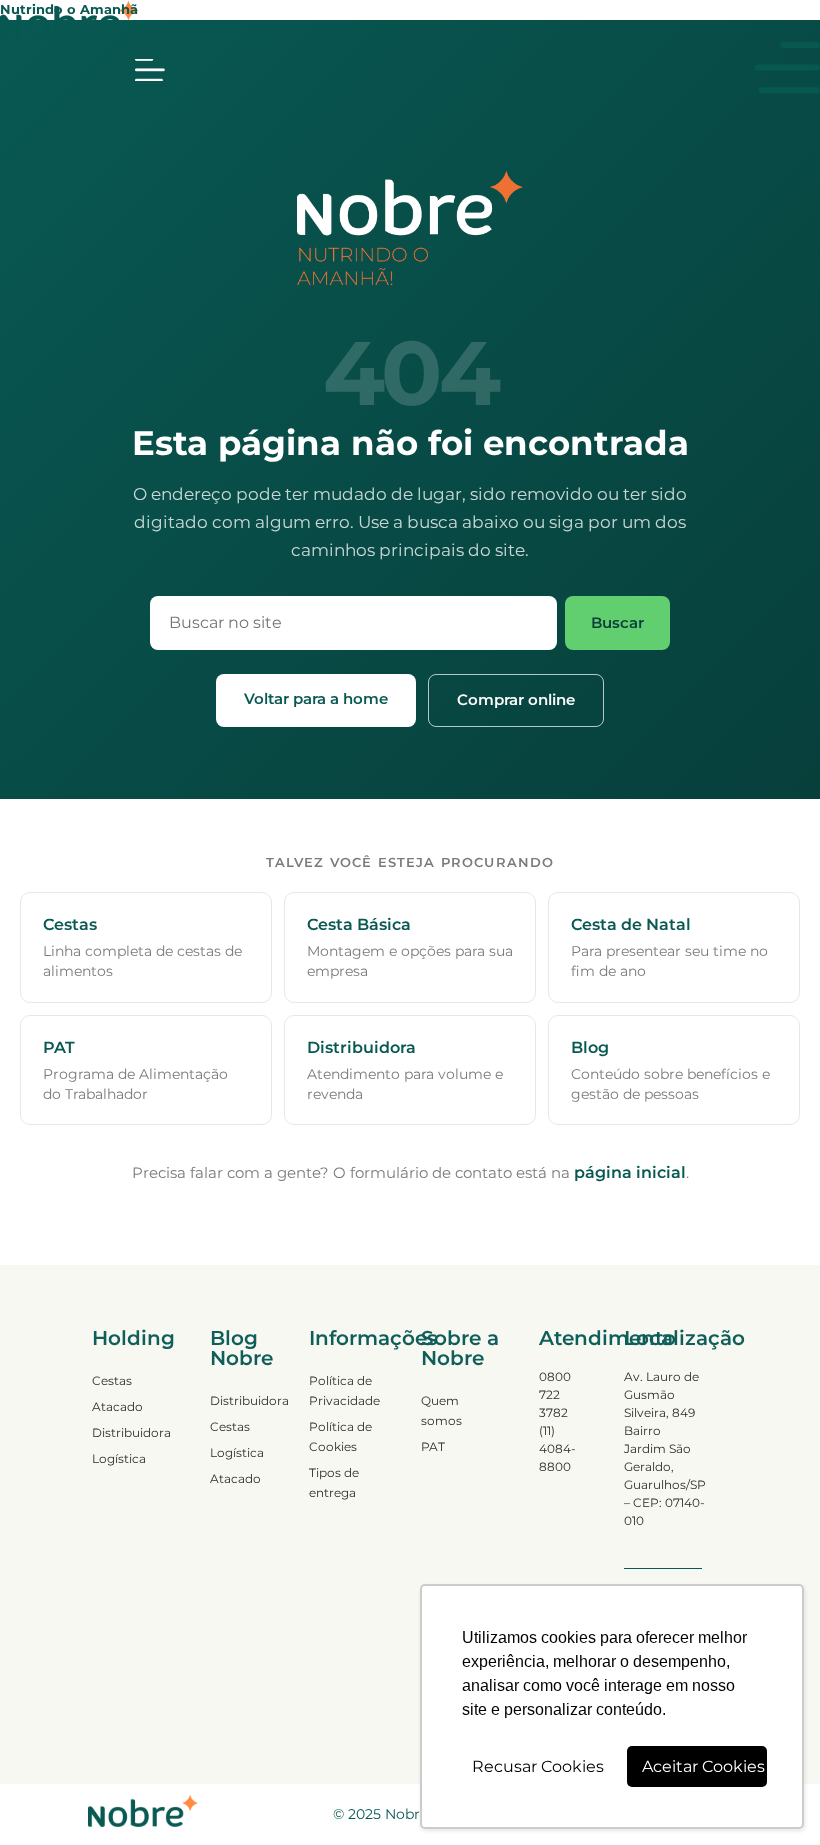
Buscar (617, 622)
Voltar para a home (316, 698)
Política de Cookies (340, 1436)
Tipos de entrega (334, 1482)
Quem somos (441, 1410)
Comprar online (516, 699)
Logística (119, 1458)
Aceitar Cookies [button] (703, 1766)
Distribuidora (131, 1432)
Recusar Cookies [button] (538, 1766)
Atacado (117, 1406)
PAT (433, 1446)
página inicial (630, 1172)
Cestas (112, 1380)
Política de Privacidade (344, 1390)
